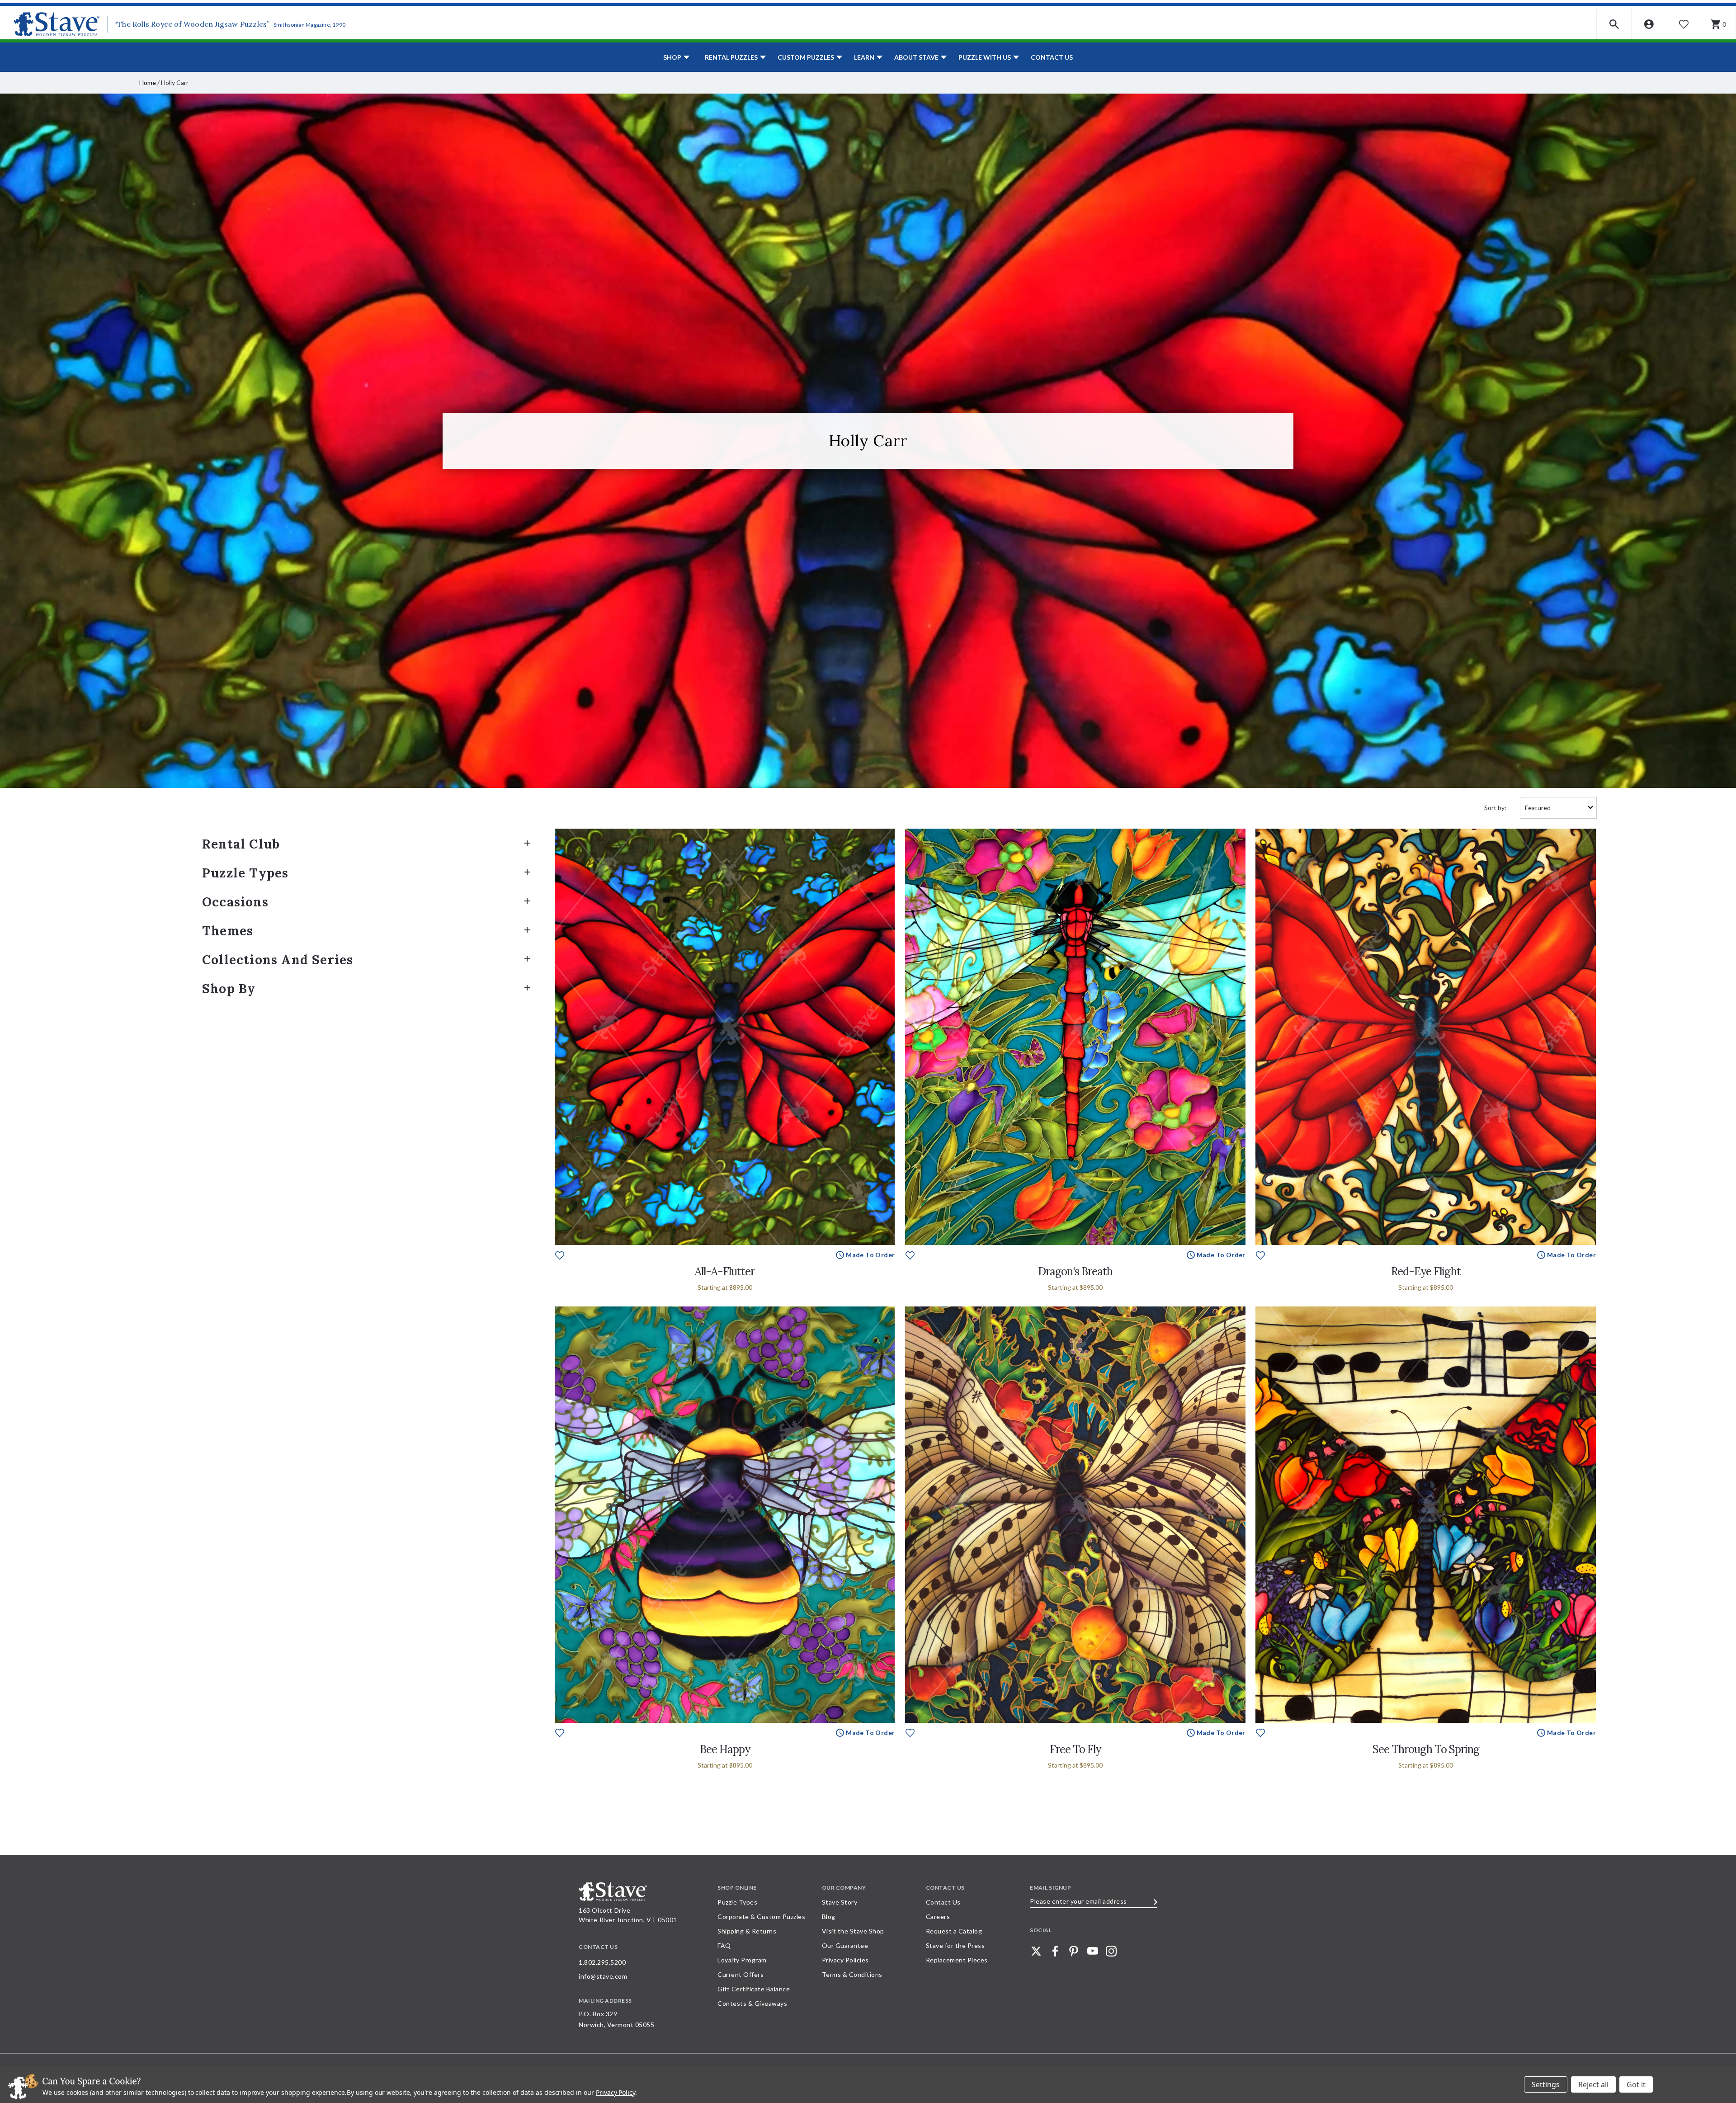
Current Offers (741, 1974)
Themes (228, 931)
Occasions (235, 902)
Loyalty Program (742, 1960)
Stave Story (840, 1902)
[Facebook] (1055, 1951)
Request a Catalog (954, 1931)
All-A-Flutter (725, 1271)
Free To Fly (1075, 1749)
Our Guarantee (845, 1945)
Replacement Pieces (957, 1960)
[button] (1614, 24)
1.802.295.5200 (602, 1962)
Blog (829, 1917)
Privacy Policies (845, 1960)
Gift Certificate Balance (754, 1989)
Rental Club (241, 844)
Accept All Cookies (1636, 2084)
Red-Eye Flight (1426, 1271)
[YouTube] (1093, 1951)
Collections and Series (278, 960)
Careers (938, 1917)
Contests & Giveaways (752, 2003)
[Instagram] (1111, 1951)
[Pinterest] (1074, 1951)
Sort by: (1495, 808)
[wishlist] (560, 1254)
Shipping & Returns (747, 1931)
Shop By (229, 989)
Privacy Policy (616, 2092)
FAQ (724, 1945)
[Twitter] (1036, 1951)
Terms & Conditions (852, 1974)
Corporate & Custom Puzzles (761, 1917)
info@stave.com (603, 1976)
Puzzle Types (245, 873)
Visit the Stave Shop (853, 1931)
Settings (1546, 2084)
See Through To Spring (1426, 1749)
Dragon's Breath (1075, 1271)
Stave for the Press (955, 1945)
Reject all (1593, 2084)
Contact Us (1052, 57)
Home (148, 83)
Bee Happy (725, 1749)
